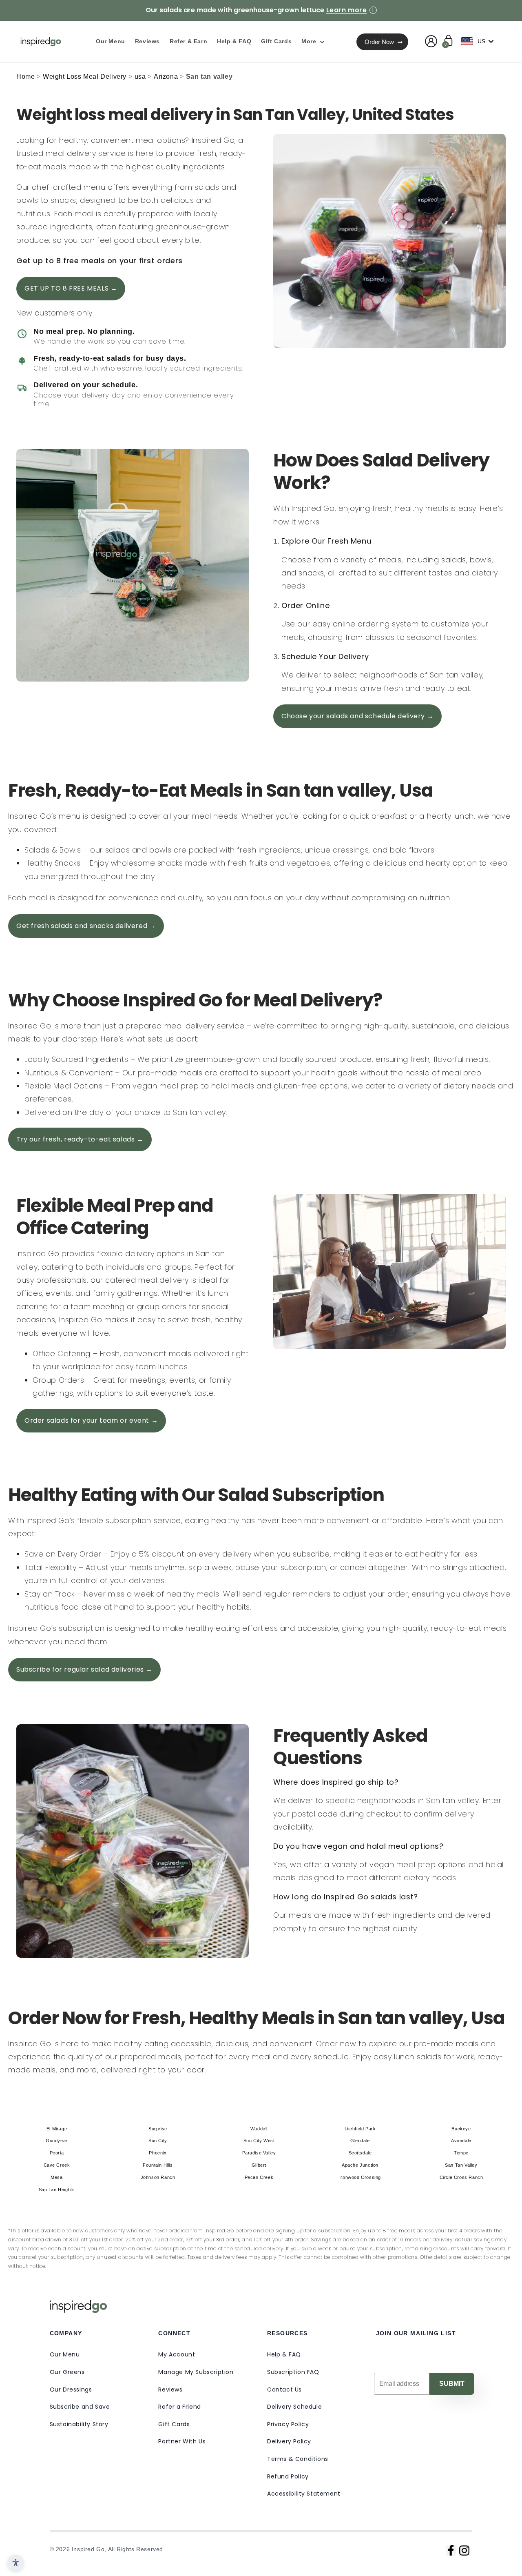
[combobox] (479, 41)
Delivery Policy (289, 2441)
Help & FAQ (284, 2354)
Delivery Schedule (294, 2407)
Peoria (57, 2153)
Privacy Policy (288, 2424)
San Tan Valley (461, 2165)
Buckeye (461, 2129)
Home (25, 77)
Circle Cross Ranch (461, 2177)
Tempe (461, 2153)
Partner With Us (182, 2441)
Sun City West (259, 2141)
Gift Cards (174, 2424)
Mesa (56, 2177)
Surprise (158, 2129)
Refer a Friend (179, 2407)
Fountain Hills (158, 2165)
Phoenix (158, 2153)
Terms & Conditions (298, 2459)
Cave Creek (57, 2165)
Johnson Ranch (158, 2177)
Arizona (166, 77)
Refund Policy (288, 2476)
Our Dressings (71, 2389)
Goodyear (57, 2141)
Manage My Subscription (196, 2372)
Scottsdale (360, 2153)
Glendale (360, 2141)
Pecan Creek (259, 2177)
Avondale (461, 2141)
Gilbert (259, 2165)
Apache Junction (360, 2165)
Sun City (158, 2141)
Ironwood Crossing (360, 2177)
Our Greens (67, 2372)
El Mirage (57, 2129)
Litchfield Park (360, 2129)
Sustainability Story (79, 2424)
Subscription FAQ (293, 2372)
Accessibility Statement (304, 2494)
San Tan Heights (57, 2190)
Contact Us (284, 2389)
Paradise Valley (259, 2153)
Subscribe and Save (80, 2407)
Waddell (259, 2129)
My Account (177, 2354)
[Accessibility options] (15, 2563)
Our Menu (65, 2354)
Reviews (170, 2389)
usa (140, 77)
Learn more (347, 10)
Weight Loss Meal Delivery (85, 77)
